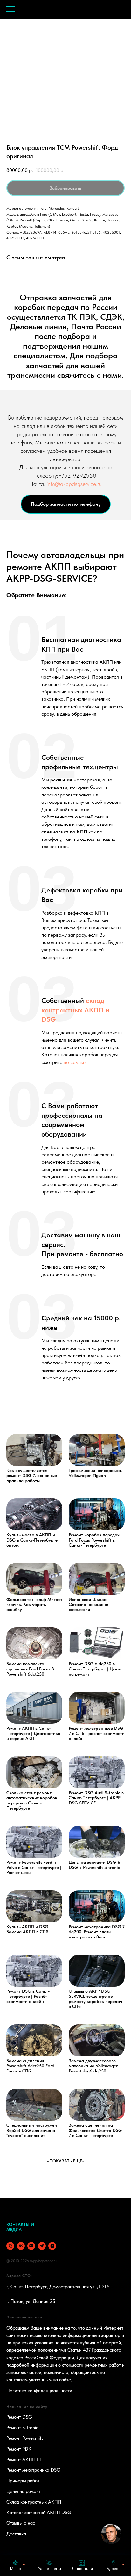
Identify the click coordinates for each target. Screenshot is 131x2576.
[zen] (52, 2246)
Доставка (16, 2534)
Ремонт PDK (19, 2449)
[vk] (21, 2246)
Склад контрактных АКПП (34, 2502)
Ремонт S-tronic (22, 2428)
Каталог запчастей (26, 2513)
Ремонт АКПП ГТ (24, 2460)
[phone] (10, 2246)
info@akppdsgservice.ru (74, 484)
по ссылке (75, 1062)
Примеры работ (23, 2481)
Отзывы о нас (21, 2523)
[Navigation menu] (11, 10)
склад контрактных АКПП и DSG (75, 1010)
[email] (31, 2246)
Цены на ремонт (24, 2491)
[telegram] (42, 2246)
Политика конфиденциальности (39, 2391)
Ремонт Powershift (25, 2438)
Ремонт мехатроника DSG (33, 2470)
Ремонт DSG (19, 2417)
